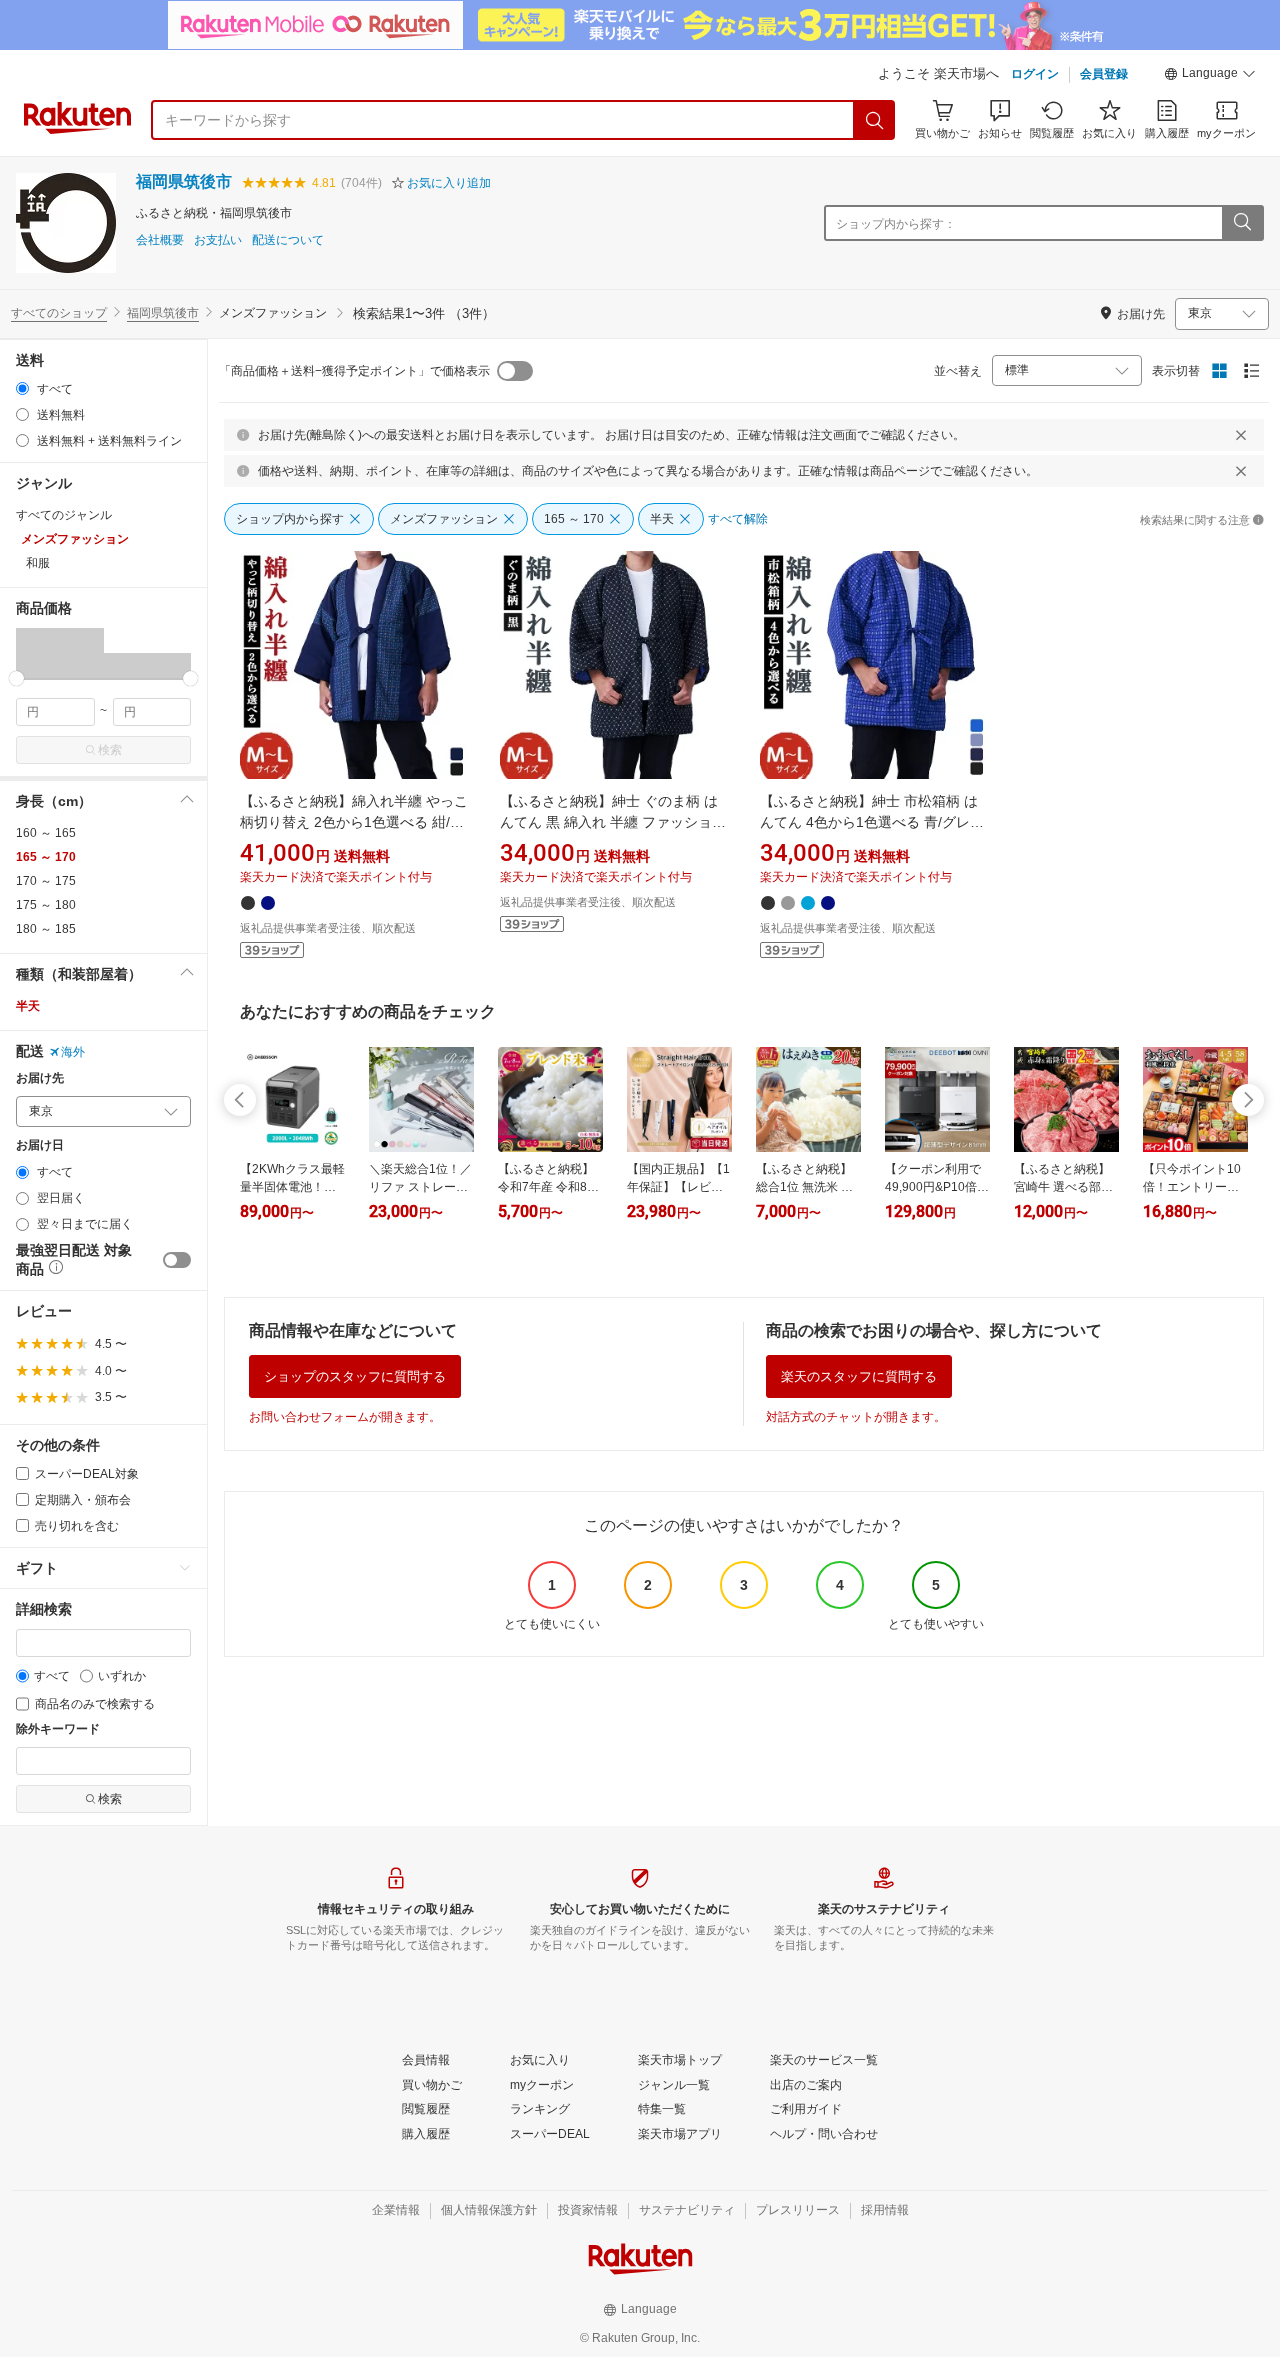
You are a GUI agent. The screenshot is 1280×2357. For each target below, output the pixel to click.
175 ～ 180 (46, 905)
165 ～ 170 (46, 857)
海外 (73, 1052)
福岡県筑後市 (184, 181)
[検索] (875, 120)
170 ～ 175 (46, 881)
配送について (288, 240)
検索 (110, 750)
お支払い (218, 240)
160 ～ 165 (46, 833)
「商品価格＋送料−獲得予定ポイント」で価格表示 (354, 371)
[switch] (177, 1260)
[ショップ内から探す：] (1242, 223)
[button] (1210, 76)
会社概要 (160, 240)
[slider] (16, 678)
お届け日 (40, 1145)
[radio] (22, 388)
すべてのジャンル (64, 515)
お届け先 (40, 1078)
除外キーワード (58, 1729)
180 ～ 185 (46, 929)
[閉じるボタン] (1241, 435)
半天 (28, 1006)
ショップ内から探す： (896, 224)
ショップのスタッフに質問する (355, 1376)
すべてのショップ (59, 313)
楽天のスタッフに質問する (859, 1376)
